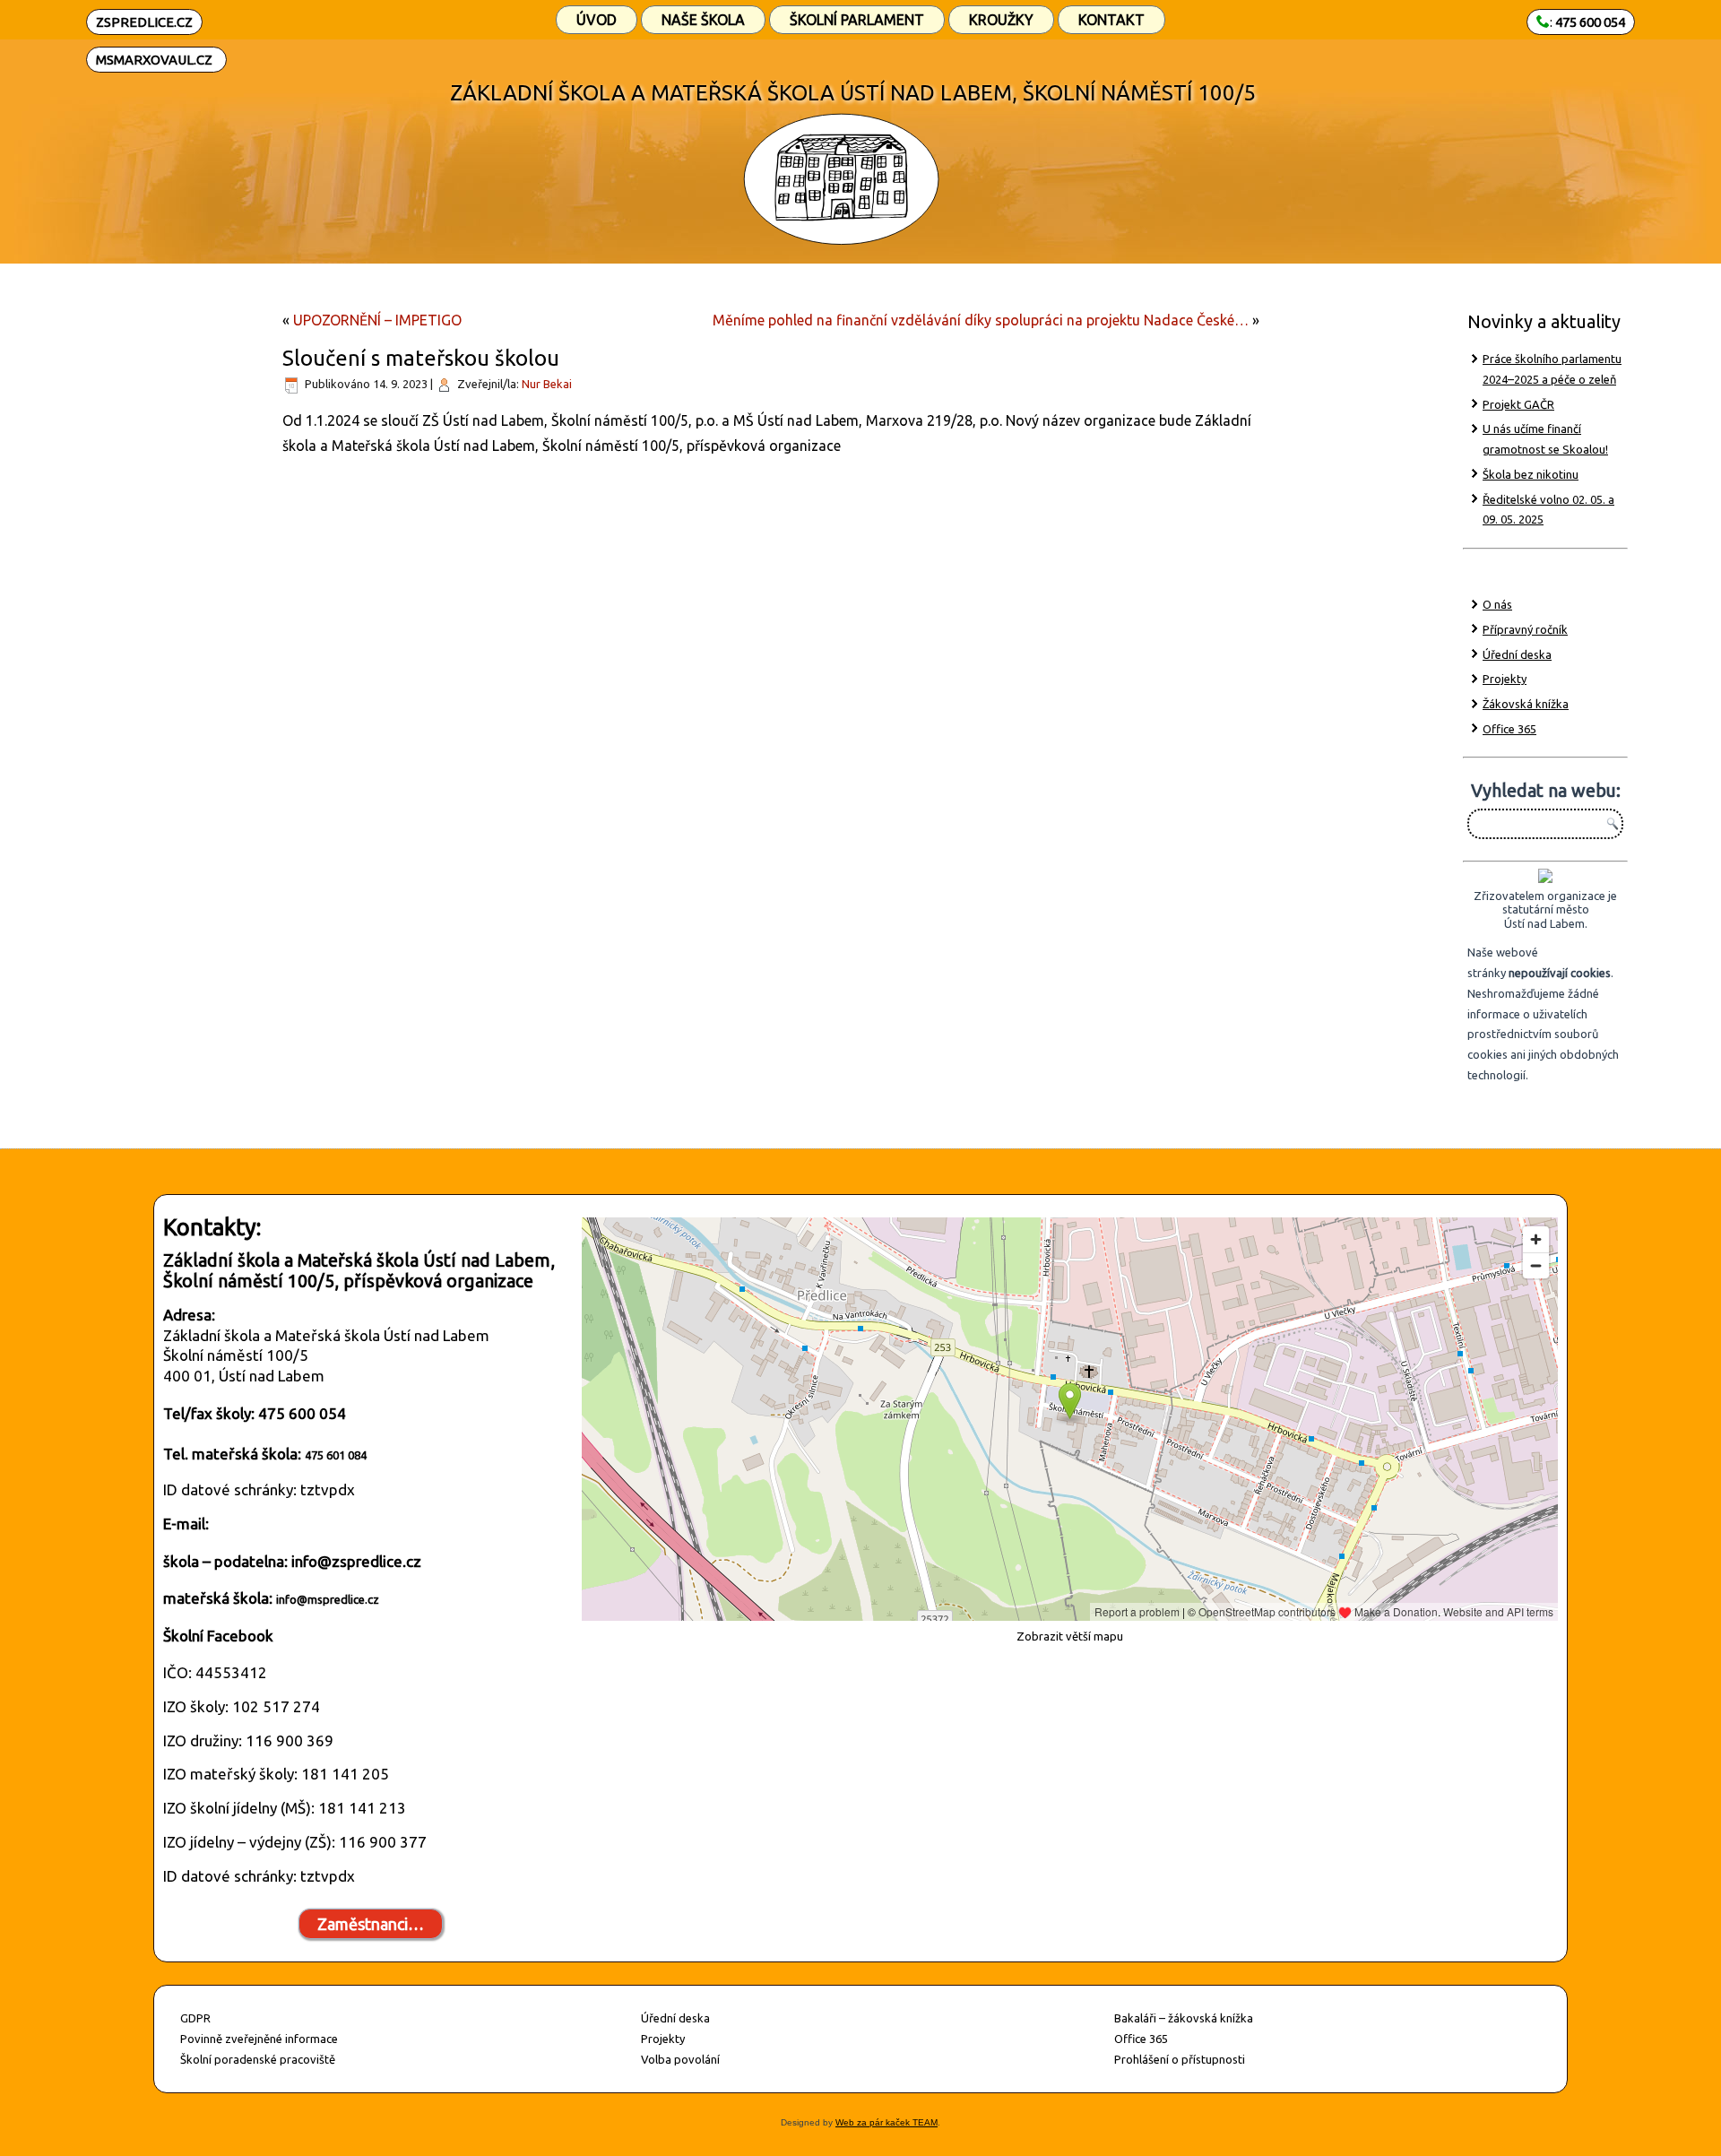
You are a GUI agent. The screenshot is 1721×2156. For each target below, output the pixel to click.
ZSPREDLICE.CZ (144, 22)
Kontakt (1111, 20)
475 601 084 (336, 1455)
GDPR (195, 2018)
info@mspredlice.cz (328, 1599)
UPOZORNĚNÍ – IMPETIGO (377, 320)
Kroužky (1001, 20)
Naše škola (703, 20)
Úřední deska (1517, 654)
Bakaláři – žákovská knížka (1184, 2018)
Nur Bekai (547, 384)
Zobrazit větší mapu (1070, 1636)
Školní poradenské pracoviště (258, 2059)
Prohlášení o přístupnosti (1180, 2059)
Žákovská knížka (1526, 704)
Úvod (597, 20)
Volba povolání (680, 2059)
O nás (1497, 604)
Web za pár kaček (873, 2122)
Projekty (1505, 679)
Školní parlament (857, 20)
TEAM (924, 2122)
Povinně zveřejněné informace (259, 2039)
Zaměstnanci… (371, 1924)
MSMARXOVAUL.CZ (154, 60)
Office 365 (1509, 729)
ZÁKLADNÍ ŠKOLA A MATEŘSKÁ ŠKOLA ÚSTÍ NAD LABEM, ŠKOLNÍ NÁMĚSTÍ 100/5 (853, 93)
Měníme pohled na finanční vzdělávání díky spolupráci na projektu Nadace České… (981, 320)
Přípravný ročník (1525, 629)
